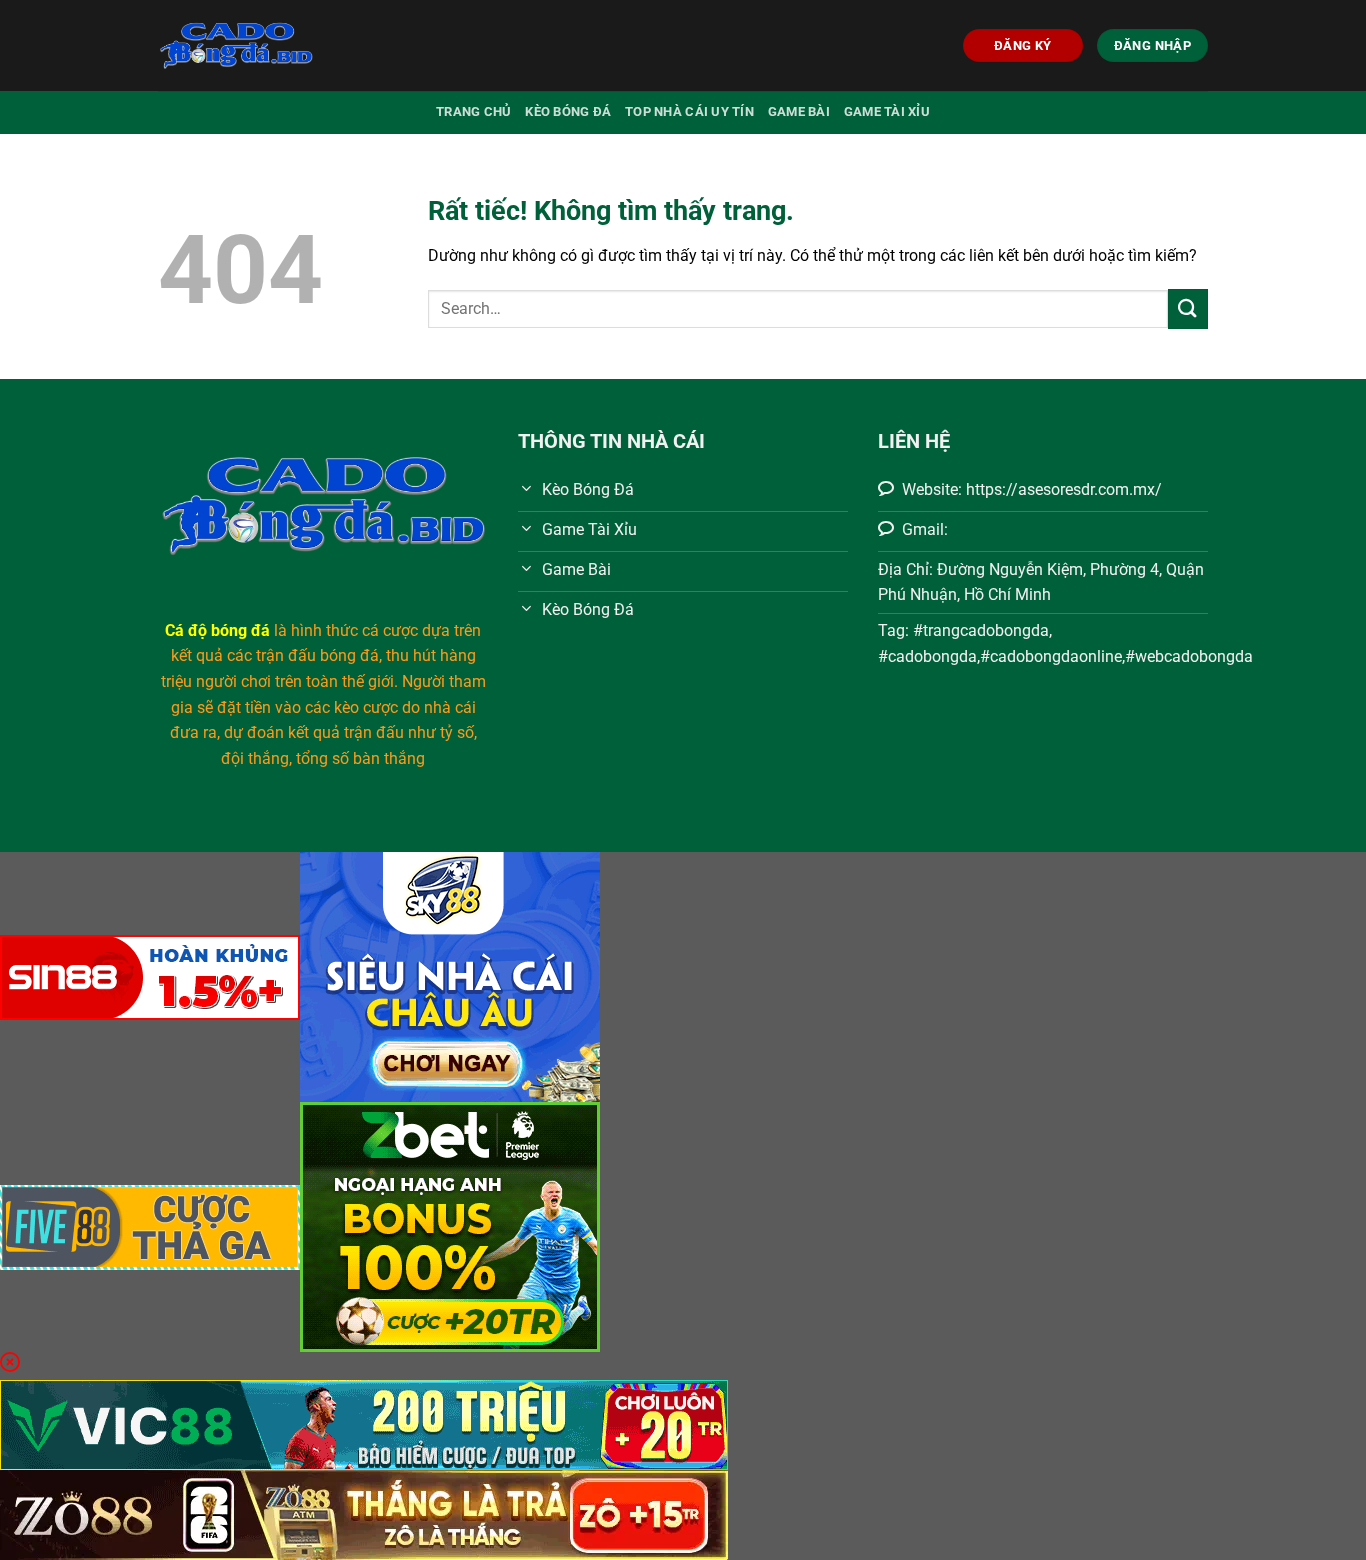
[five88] (150, 1225)
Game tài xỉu (887, 111)
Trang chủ (473, 111)
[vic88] (364, 1423)
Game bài (799, 111)
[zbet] (450, 1225)
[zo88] (364, 1513)
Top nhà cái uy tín (689, 111)
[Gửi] (1188, 308)
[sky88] (450, 975)
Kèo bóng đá (568, 111)
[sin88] (150, 975)
